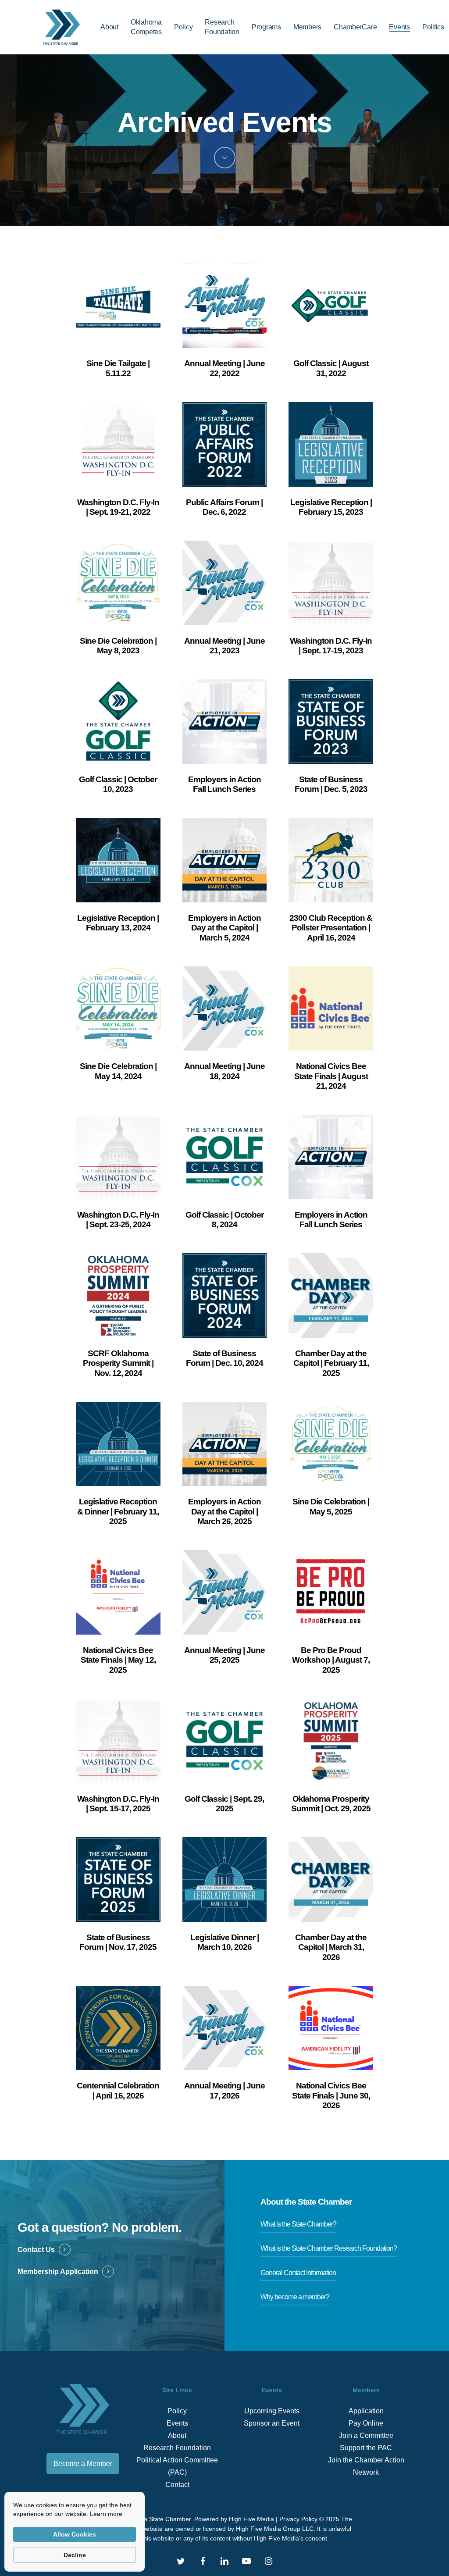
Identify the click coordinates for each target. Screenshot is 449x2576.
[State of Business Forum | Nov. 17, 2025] (118, 1879)
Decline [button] (75, 2555)
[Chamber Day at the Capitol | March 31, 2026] (331, 1879)
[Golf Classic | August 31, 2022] (331, 306)
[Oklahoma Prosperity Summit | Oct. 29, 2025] (331, 1741)
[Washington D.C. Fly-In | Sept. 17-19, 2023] (331, 583)
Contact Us (36, 2250)
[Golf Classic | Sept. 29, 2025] (225, 1741)
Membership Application (58, 2271)
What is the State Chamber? (298, 2224)
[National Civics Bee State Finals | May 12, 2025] (118, 1592)
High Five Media (251, 2519)
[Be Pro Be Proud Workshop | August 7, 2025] (331, 1592)
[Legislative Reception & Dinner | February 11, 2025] (118, 1444)
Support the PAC (366, 2448)
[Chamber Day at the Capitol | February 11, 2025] (331, 1295)
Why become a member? (295, 2297)
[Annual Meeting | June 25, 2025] (225, 1592)
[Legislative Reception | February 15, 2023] (331, 444)
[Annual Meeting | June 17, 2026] (225, 2028)
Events (177, 2423)
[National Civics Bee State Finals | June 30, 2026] (331, 2028)
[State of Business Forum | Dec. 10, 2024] (225, 1295)
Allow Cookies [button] (75, 2534)
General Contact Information (298, 2273)
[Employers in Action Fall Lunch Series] (225, 721)
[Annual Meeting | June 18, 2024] (225, 1009)
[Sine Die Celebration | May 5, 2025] (331, 1444)
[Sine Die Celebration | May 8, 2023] (118, 583)
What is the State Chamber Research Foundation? (329, 2248)
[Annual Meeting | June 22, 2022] (225, 306)
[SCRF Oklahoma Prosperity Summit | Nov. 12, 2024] (118, 1295)
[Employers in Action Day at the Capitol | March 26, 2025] (225, 1444)
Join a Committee (366, 2435)
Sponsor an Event (272, 2423)
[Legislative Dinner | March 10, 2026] (225, 1879)
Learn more (106, 2514)
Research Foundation (177, 2448)
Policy (177, 2411)
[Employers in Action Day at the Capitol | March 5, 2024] (225, 860)
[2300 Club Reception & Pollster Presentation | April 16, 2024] (331, 860)
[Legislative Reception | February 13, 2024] (118, 860)
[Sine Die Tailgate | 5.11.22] (118, 306)
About (177, 2435)
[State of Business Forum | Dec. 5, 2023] (331, 721)
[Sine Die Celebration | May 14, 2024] (118, 1009)
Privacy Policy (298, 2519)
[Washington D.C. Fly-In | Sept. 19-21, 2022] (118, 444)
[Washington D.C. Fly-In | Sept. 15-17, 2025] (118, 1741)
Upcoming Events (272, 2411)
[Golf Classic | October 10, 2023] (118, 721)
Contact (177, 2485)
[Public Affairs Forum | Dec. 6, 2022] (225, 444)
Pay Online (366, 2423)
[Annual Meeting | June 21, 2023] (225, 583)
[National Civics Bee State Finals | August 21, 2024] (331, 1009)
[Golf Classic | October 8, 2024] (225, 1157)
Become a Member (83, 2464)
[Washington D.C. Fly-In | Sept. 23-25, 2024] (118, 1157)
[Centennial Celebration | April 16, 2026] (118, 2028)
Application (366, 2411)
